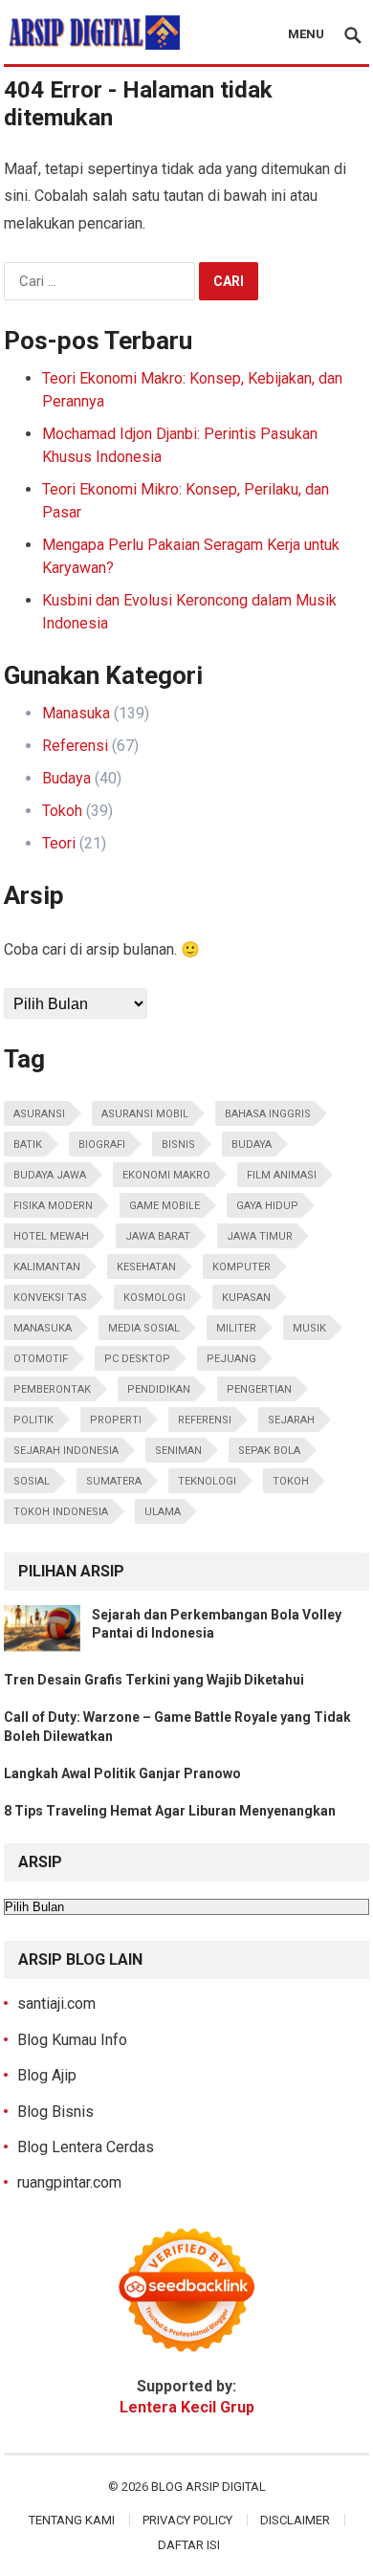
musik (309, 1328)
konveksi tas (50, 1298)
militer (236, 1328)
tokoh (291, 1481)
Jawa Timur (260, 1236)
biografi (102, 1145)
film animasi (282, 1175)
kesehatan (146, 1267)
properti (116, 1420)
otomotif (41, 1359)
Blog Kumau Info (72, 2040)
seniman (178, 1451)
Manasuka (76, 713)
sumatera (114, 1481)
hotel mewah (51, 1236)
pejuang (231, 1359)
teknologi (207, 1481)
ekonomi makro (166, 1175)
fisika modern (53, 1206)
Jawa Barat (158, 1236)
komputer (241, 1267)
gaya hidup (267, 1206)
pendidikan (159, 1389)
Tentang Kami (72, 2520)
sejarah (291, 1420)
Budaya (66, 778)
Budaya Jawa (50, 1175)
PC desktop (137, 1359)
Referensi (75, 746)
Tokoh (62, 811)
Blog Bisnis (55, 2112)
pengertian (259, 1389)
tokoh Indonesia (61, 1512)
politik (33, 1420)
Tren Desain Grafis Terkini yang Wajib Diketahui (154, 1680)
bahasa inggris (268, 1114)
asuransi (39, 1114)
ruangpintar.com (69, 2182)
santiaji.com (56, 2004)
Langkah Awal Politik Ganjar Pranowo (122, 1773)
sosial (32, 1481)
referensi (205, 1420)
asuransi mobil (145, 1114)
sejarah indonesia (66, 1451)
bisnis (178, 1145)
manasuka (43, 1328)
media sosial (144, 1328)
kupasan (246, 1298)
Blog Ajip (47, 2075)
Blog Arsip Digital (208, 2487)
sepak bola (269, 1451)
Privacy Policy (187, 2520)
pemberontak (52, 1389)
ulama (163, 1512)
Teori (59, 843)
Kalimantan (47, 1267)
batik (28, 1145)
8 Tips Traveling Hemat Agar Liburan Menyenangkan (170, 1811)
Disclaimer (295, 2520)
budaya (252, 1145)
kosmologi (154, 1298)
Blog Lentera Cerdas (86, 2147)
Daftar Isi (189, 2545)
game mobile (165, 1206)
